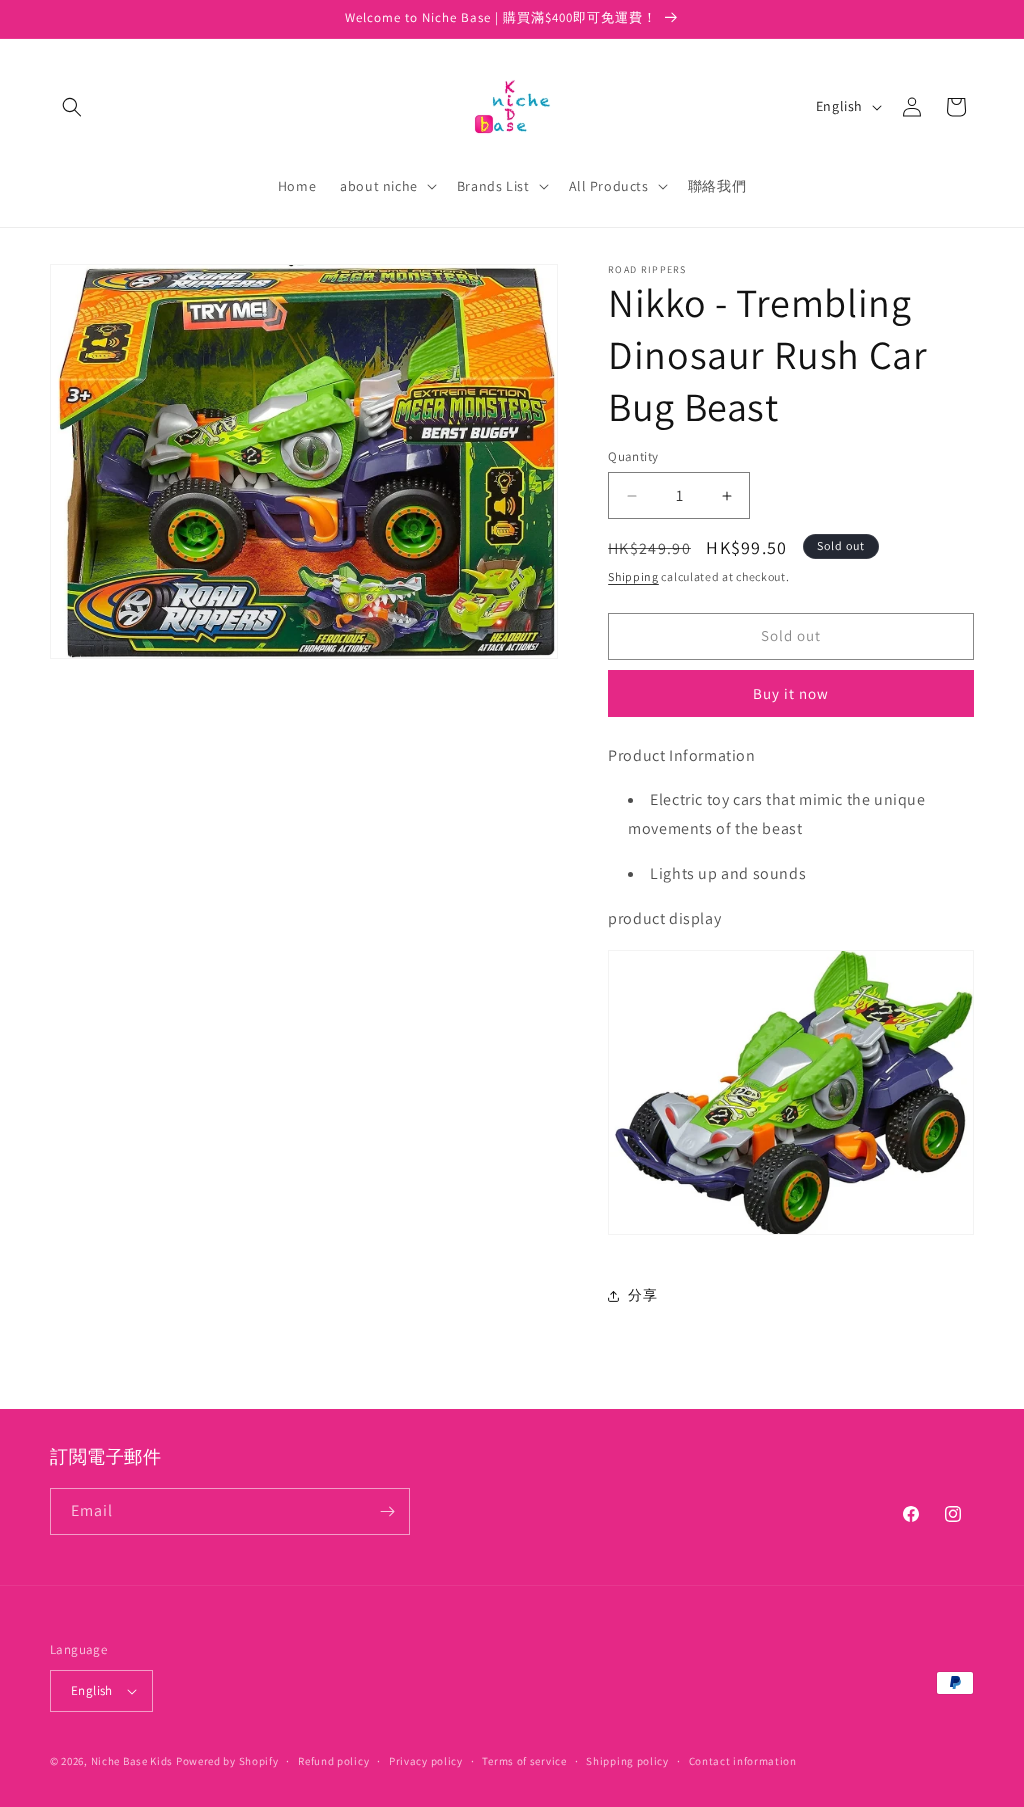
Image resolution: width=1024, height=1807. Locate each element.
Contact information (743, 1761)
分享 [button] (642, 1295)
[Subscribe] (387, 1511)
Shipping (633, 576)
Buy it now (791, 693)
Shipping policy (627, 1761)
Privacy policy (426, 1761)
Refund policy (333, 1761)
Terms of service (524, 1761)
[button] (72, 107)
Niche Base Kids (132, 1761)
